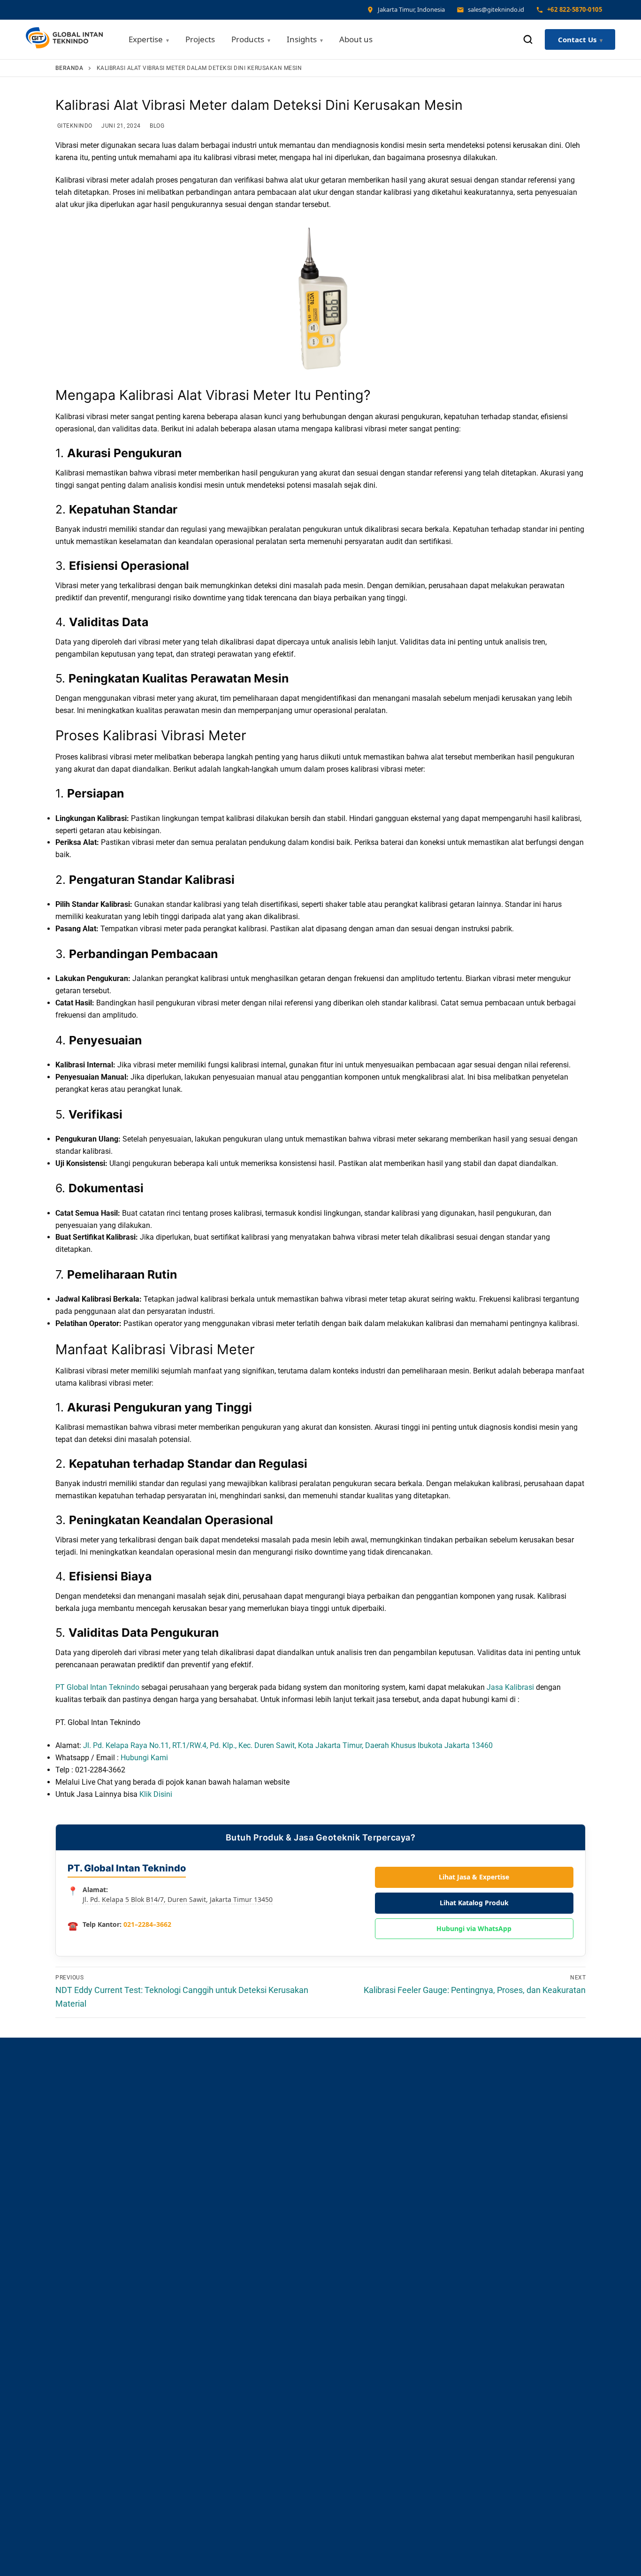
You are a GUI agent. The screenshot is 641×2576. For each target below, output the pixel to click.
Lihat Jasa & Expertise (474, 1877)
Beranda (69, 68)
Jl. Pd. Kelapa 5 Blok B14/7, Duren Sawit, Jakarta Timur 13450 (178, 1899)
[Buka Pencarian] (528, 39)
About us (356, 39)
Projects (200, 39)
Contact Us (577, 39)
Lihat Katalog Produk (474, 1903)
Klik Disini (156, 1794)
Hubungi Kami (144, 1758)
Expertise (146, 39)
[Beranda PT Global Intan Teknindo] (64, 40)
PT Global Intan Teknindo (97, 1687)
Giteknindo (74, 126)
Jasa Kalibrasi (510, 1687)
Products (248, 39)
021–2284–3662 (147, 1924)
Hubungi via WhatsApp (474, 1928)
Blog (156, 126)
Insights (302, 39)
